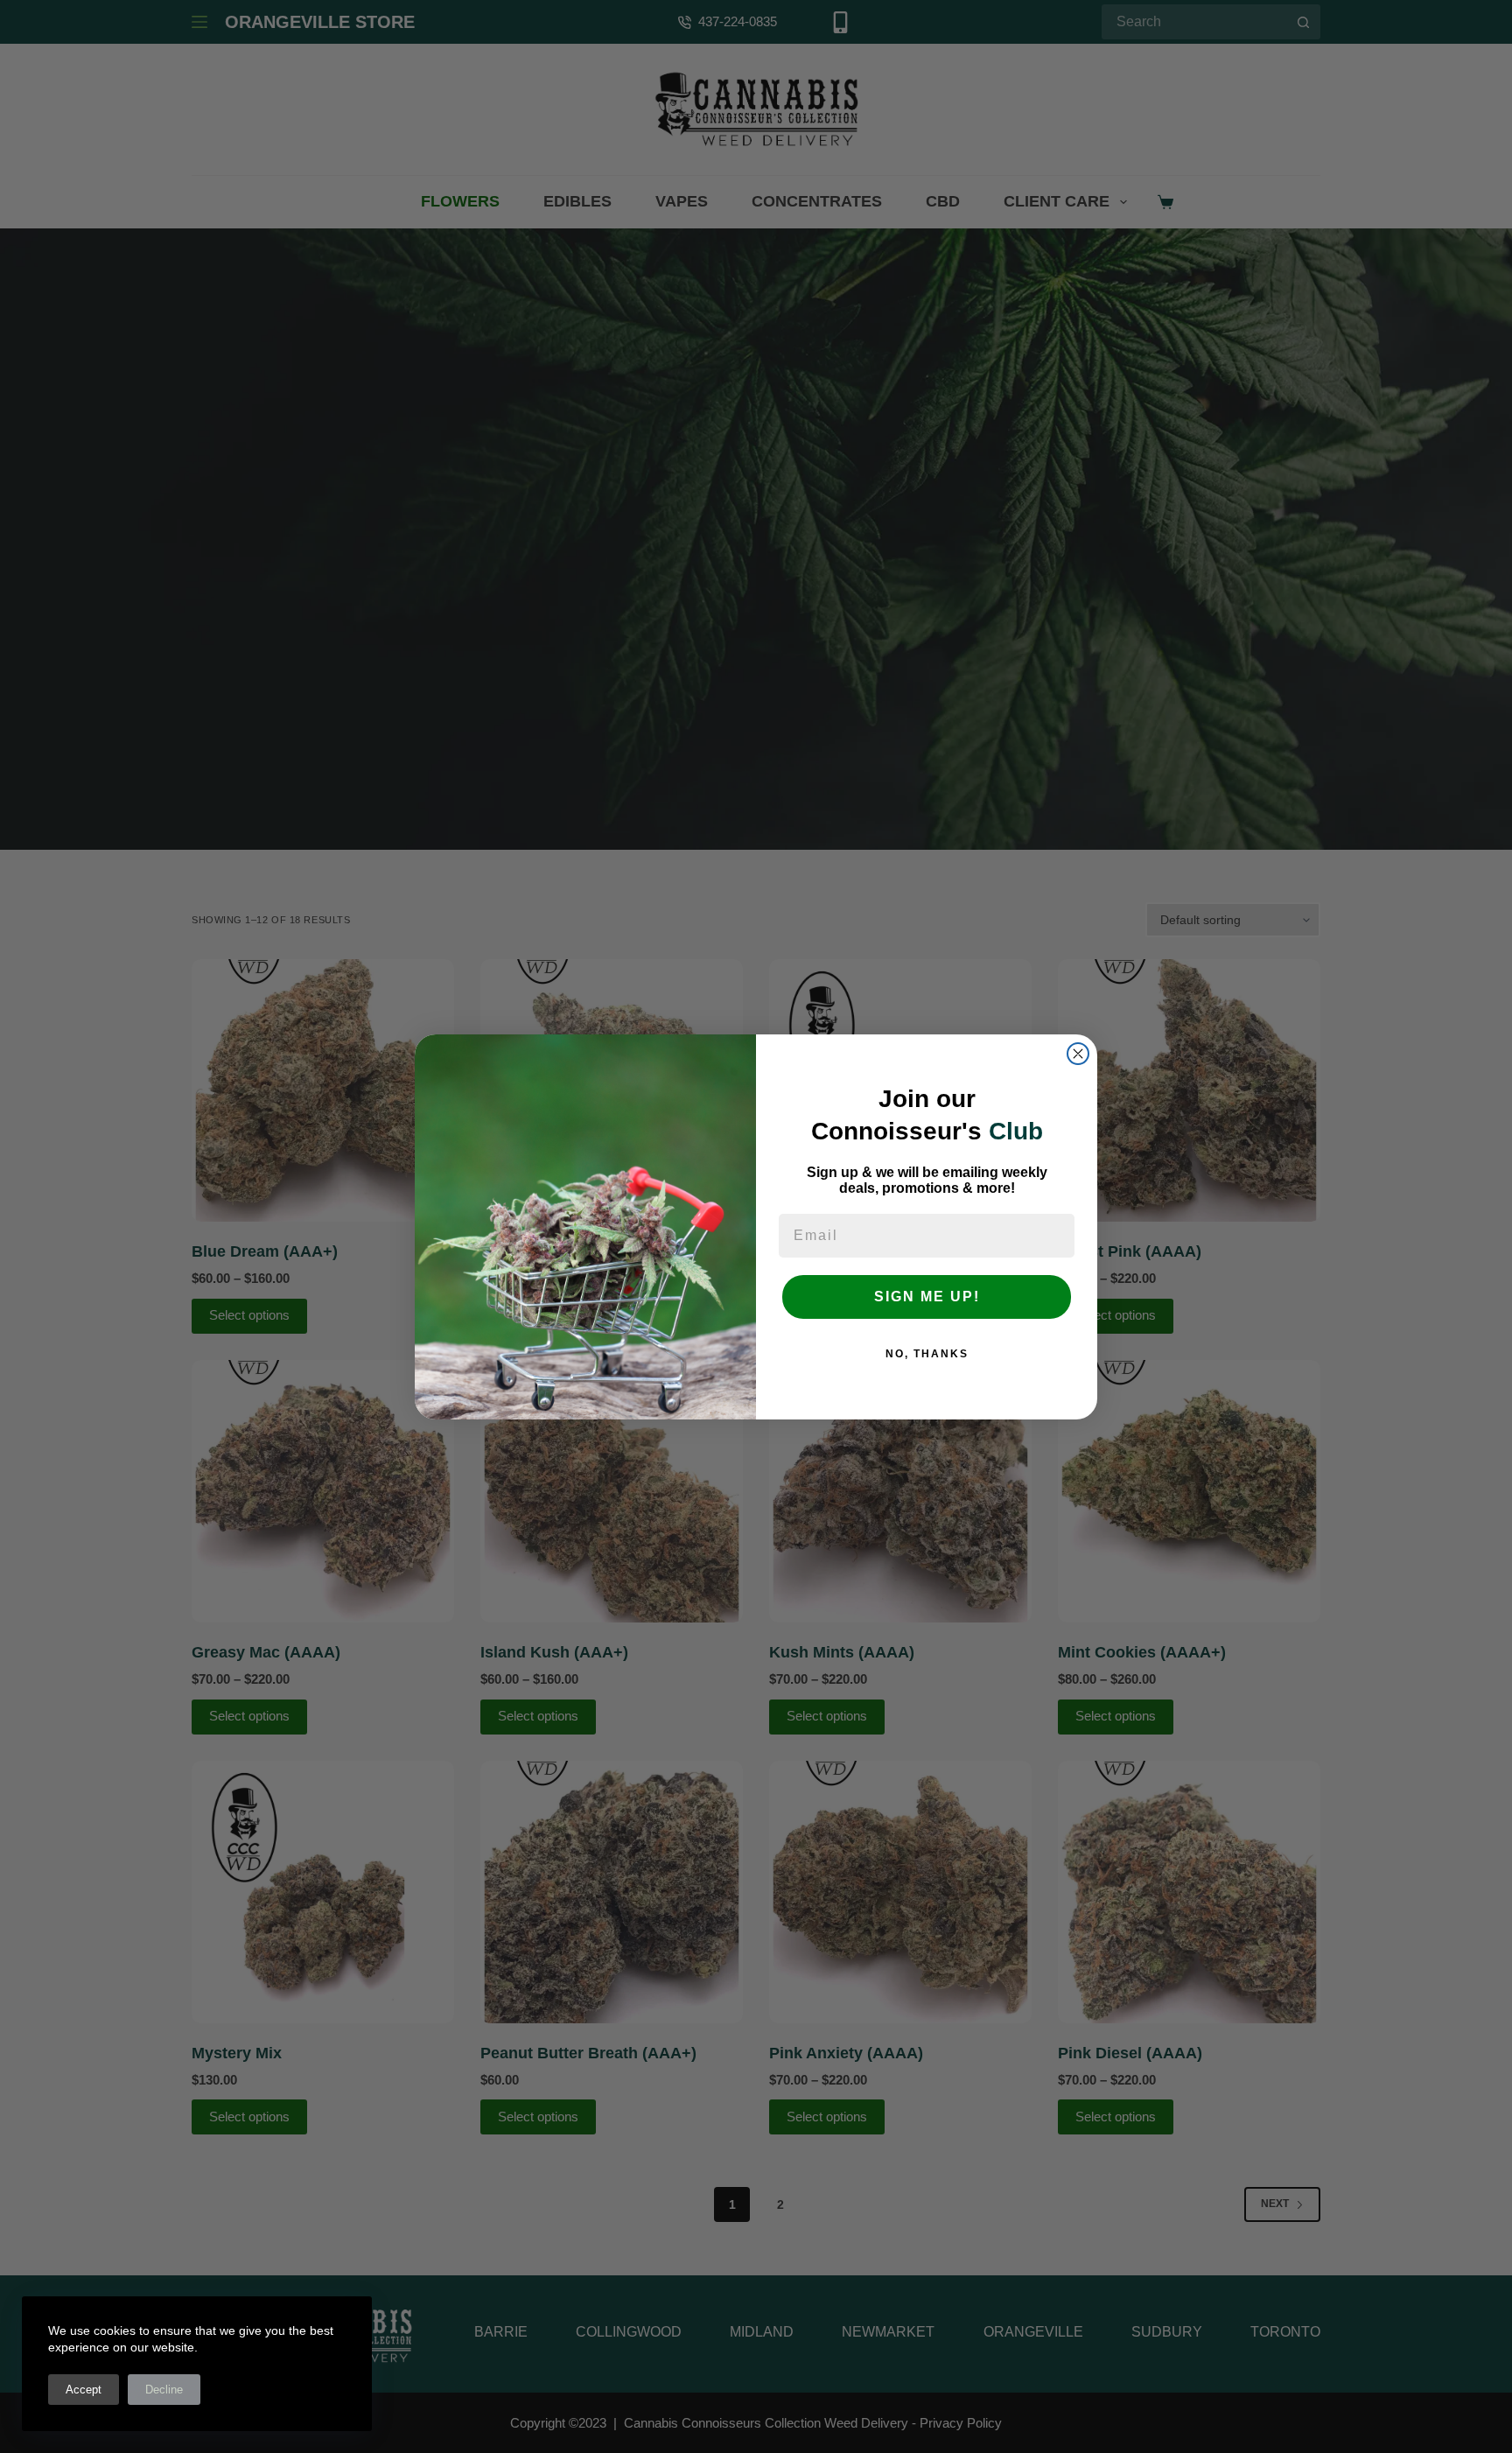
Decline (164, 2390)
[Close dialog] (1078, 1054)
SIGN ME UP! (927, 1297)
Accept (84, 2390)
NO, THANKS (927, 1354)
